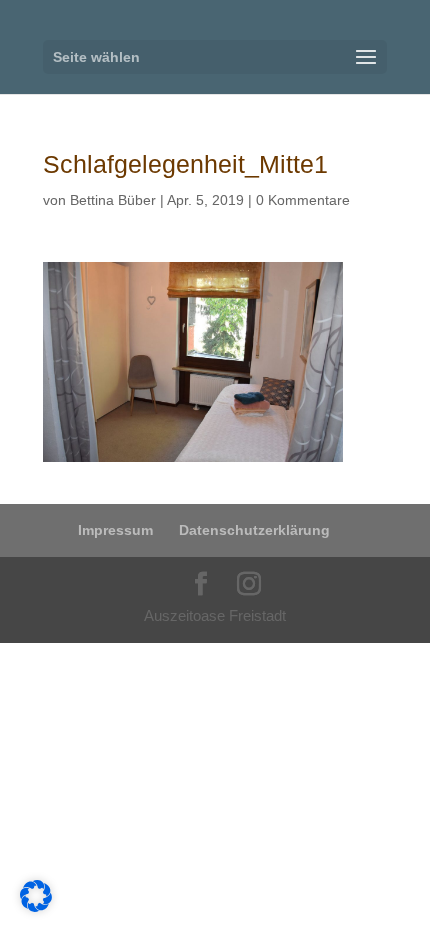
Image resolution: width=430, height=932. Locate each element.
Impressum (115, 530)
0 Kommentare (303, 200)
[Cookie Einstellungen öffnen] (36, 906)
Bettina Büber (113, 200)
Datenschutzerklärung (254, 530)
